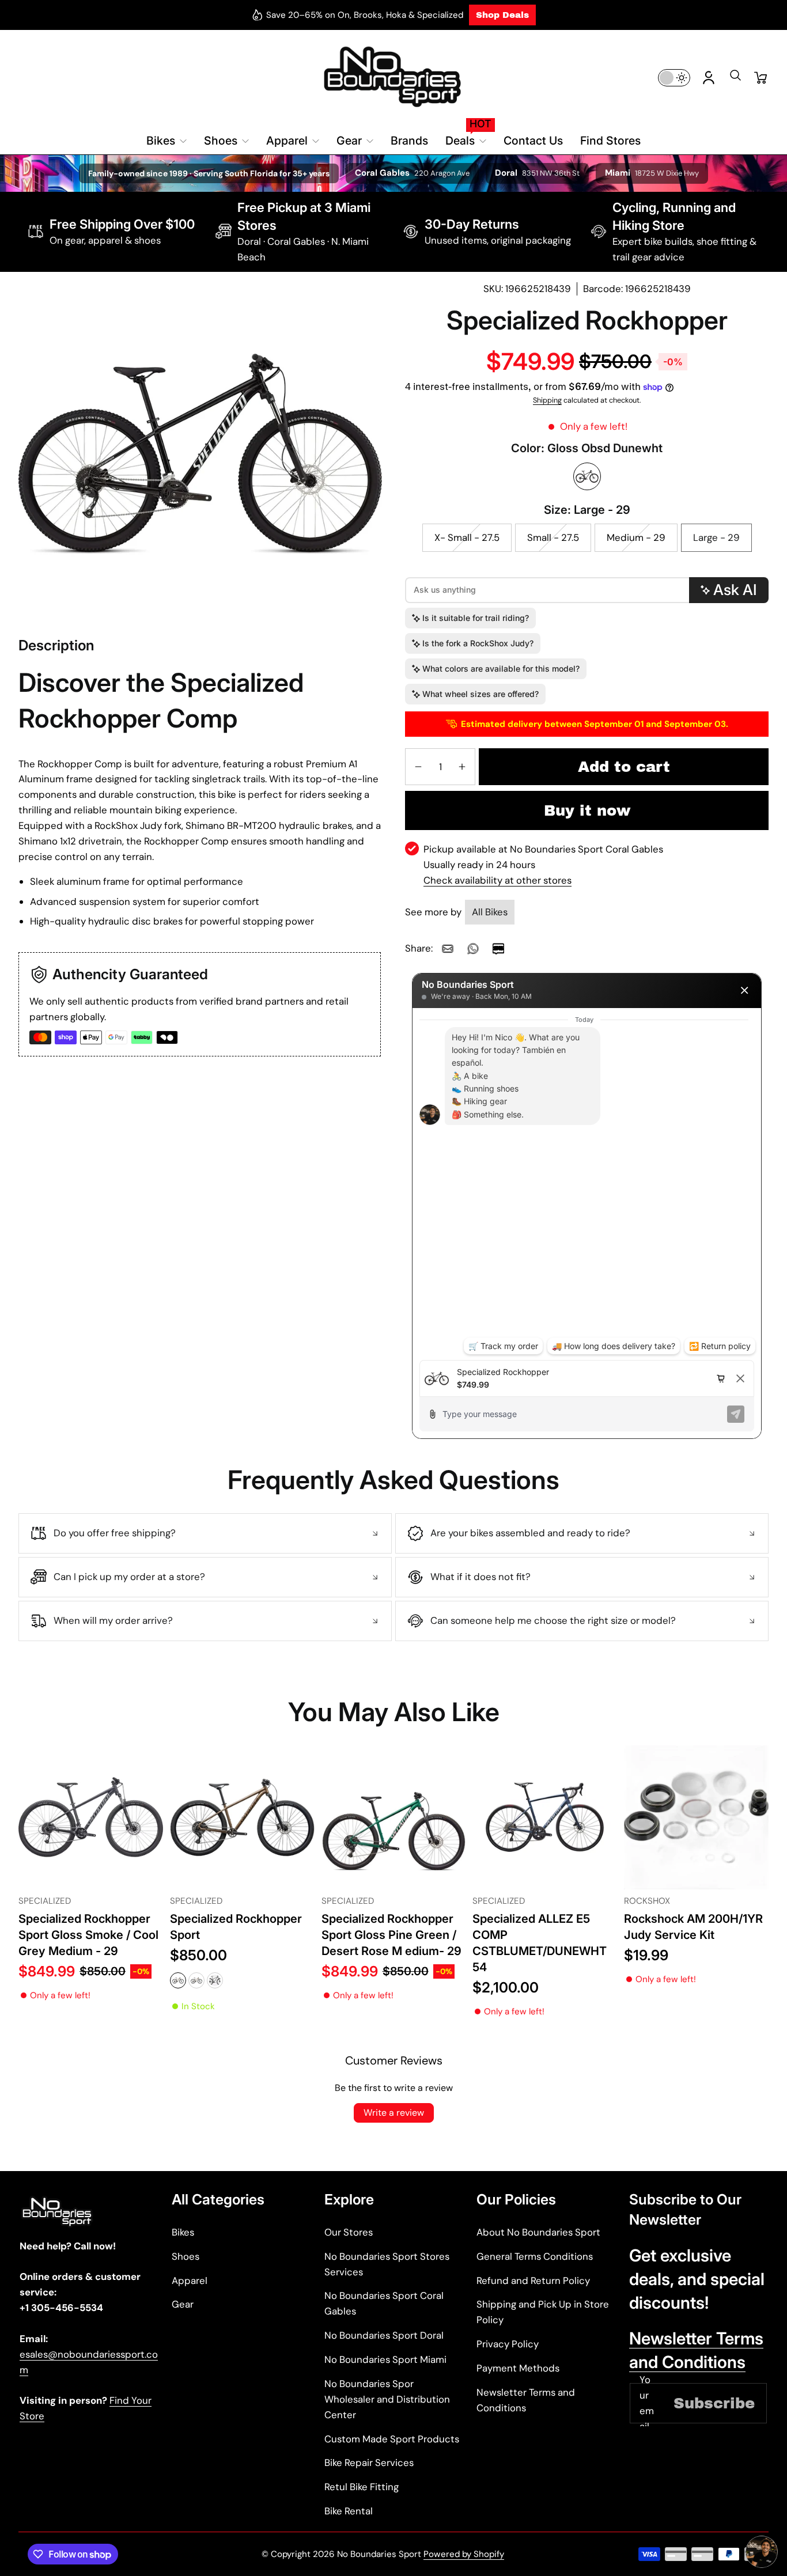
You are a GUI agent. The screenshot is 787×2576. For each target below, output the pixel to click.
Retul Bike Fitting (362, 2487)
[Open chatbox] (762, 2545)
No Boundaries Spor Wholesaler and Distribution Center (387, 2399)
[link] (448, 949)
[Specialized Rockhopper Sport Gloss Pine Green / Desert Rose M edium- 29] (394, 1818)
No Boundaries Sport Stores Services (387, 2264)
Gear (183, 2304)
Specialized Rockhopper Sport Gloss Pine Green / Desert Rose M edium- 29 (391, 1935)
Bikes (183, 2232)
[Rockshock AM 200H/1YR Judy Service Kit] (696, 1818)
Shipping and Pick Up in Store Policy (543, 2312)
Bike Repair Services (369, 2463)
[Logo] (393, 77)
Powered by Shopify (464, 2554)
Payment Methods (518, 2368)
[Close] (744, 990)
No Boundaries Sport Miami (385, 2359)
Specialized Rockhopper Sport (236, 1927)
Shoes (186, 2256)
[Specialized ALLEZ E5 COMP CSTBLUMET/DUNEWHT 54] (545, 1818)
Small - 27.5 (553, 537)
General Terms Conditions (535, 2256)
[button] (735, 79)
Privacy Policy (508, 2344)
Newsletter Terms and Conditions (526, 2400)
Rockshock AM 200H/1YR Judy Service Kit (693, 1927)
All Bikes (490, 912)
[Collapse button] (205, 1533)
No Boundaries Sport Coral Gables (384, 2303)
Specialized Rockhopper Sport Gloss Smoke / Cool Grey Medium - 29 (88, 1935)
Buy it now (587, 810)
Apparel (190, 2280)
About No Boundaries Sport (538, 2232)
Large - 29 (716, 537)
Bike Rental (349, 2511)
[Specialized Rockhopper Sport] (242, 1818)
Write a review (394, 2113)
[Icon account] (709, 78)
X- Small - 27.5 (467, 537)
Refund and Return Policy (533, 2280)
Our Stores (349, 2232)
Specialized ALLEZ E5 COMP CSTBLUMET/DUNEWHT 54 (540, 1943)
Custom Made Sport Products (392, 2439)
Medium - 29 (636, 537)
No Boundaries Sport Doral (384, 2335)
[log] (587, 1184)
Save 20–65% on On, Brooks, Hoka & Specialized (365, 15)
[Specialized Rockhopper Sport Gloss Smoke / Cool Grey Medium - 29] (91, 1818)
